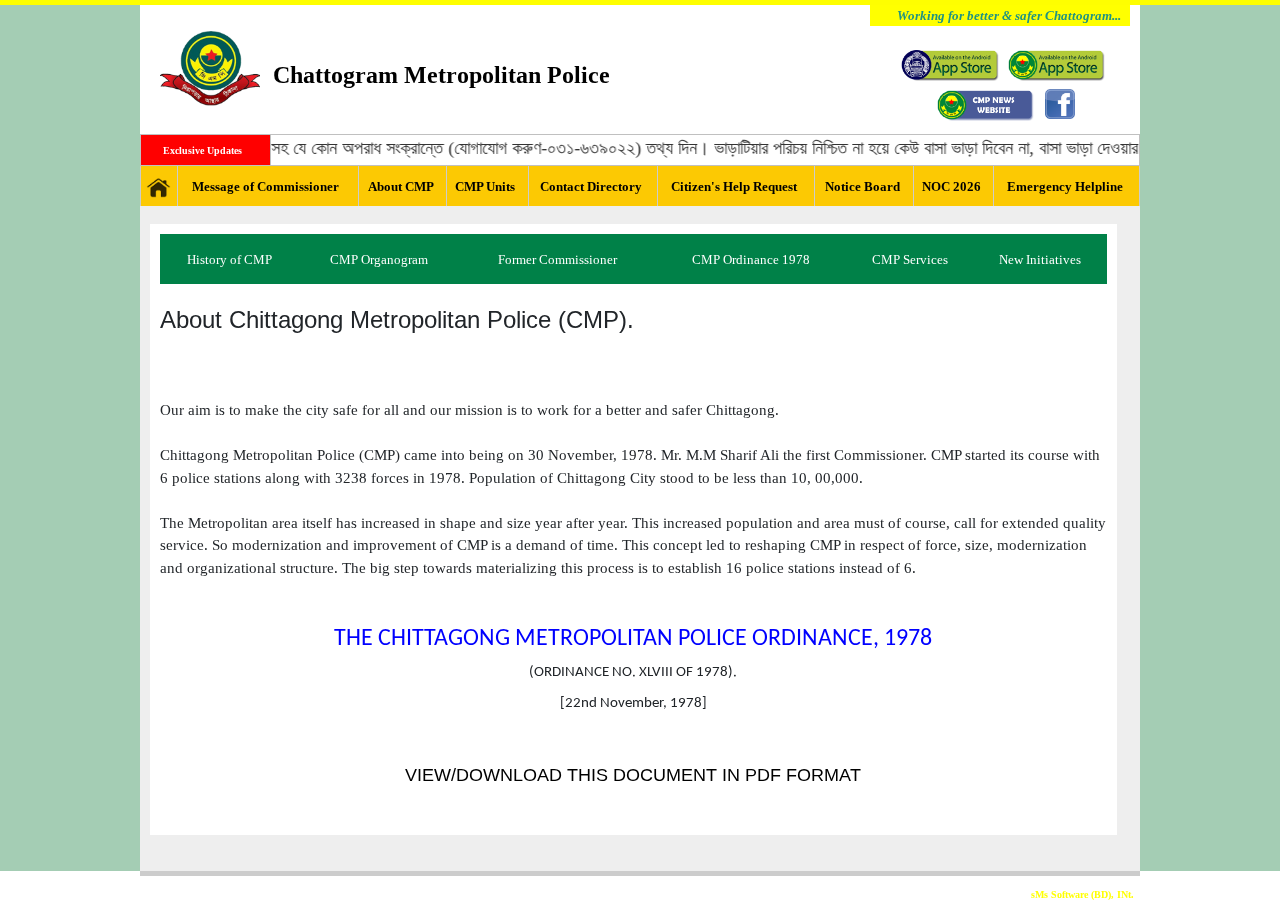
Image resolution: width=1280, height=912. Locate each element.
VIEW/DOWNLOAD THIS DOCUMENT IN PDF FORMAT (633, 775)
